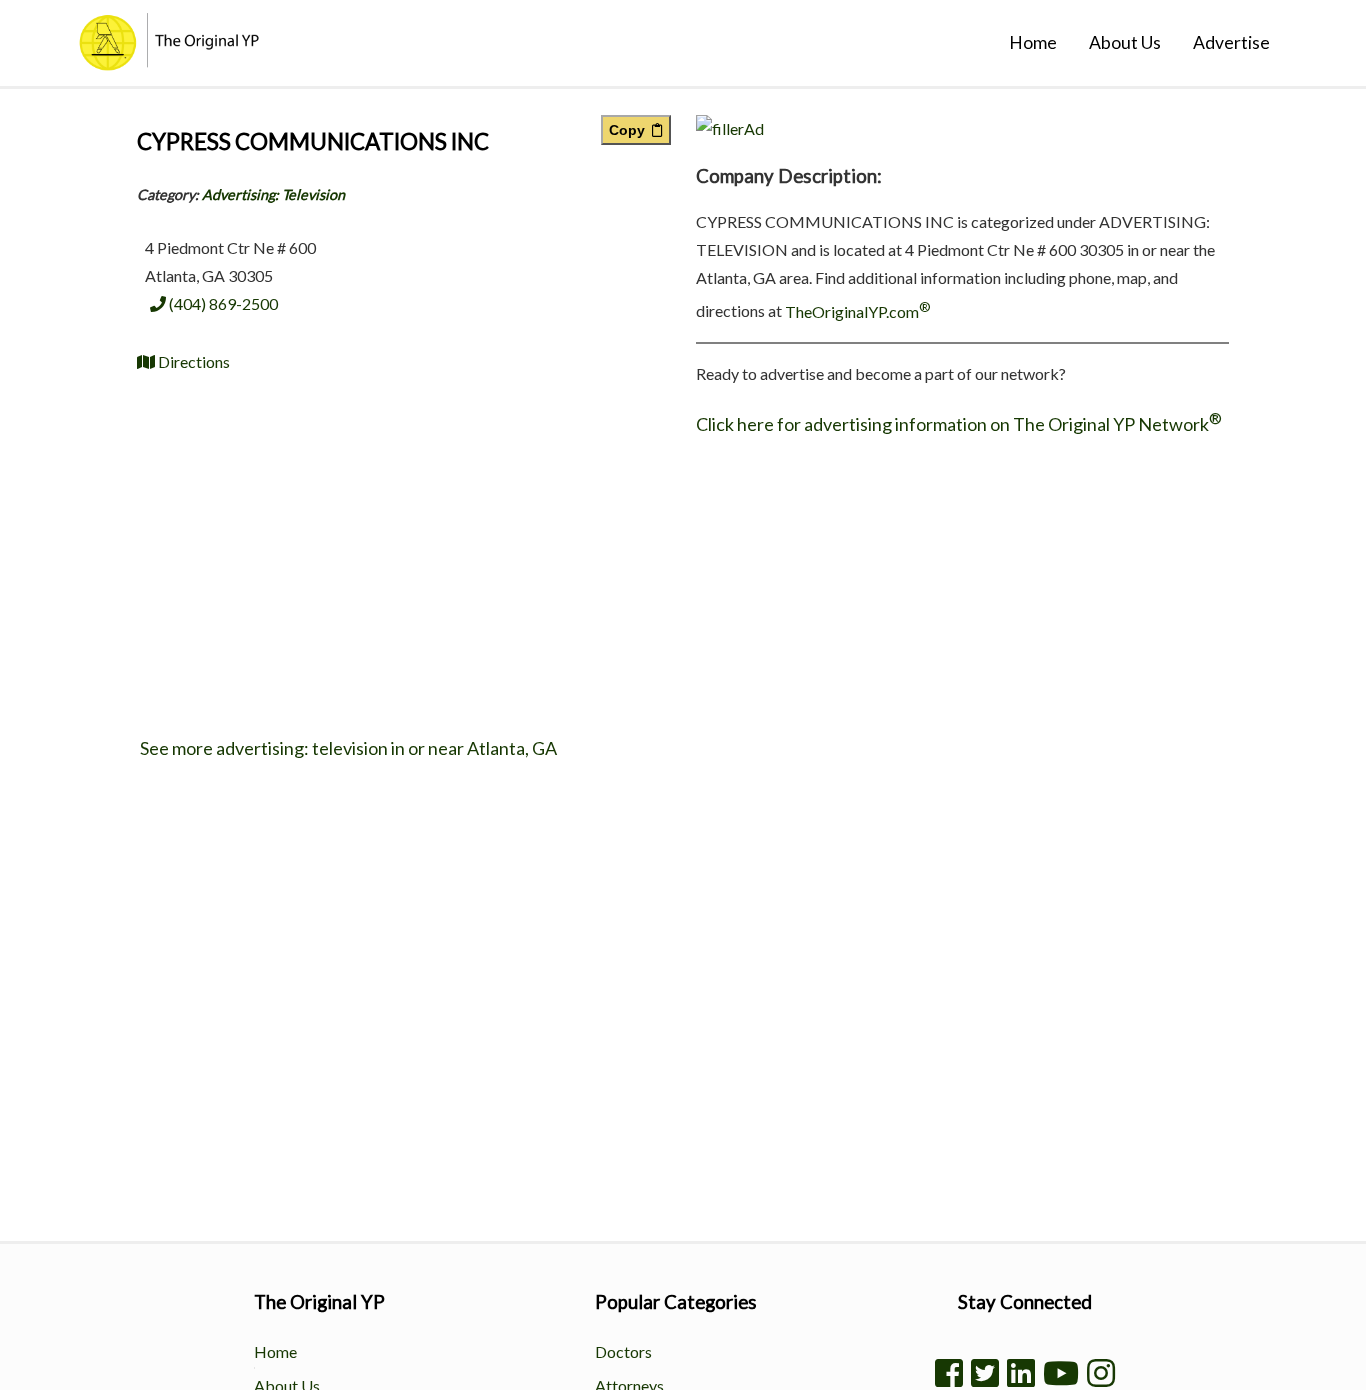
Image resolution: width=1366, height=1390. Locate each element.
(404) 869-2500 (222, 303)
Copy (630, 130)
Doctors (623, 1351)
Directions (192, 361)
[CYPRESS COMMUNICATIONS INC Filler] (730, 128)
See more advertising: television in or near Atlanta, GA (347, 748)
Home (1033, 42)
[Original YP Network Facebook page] (949, 1373)
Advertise (1231, 42)
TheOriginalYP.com (858, 311)
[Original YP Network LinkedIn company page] (1021, 1373)
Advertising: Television (273, 194)
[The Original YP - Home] (139, 63)
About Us (1125, 42)
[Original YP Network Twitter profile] (985, 1373)
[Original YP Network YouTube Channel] (1061, 1373)
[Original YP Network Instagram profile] (1101, 1373)
